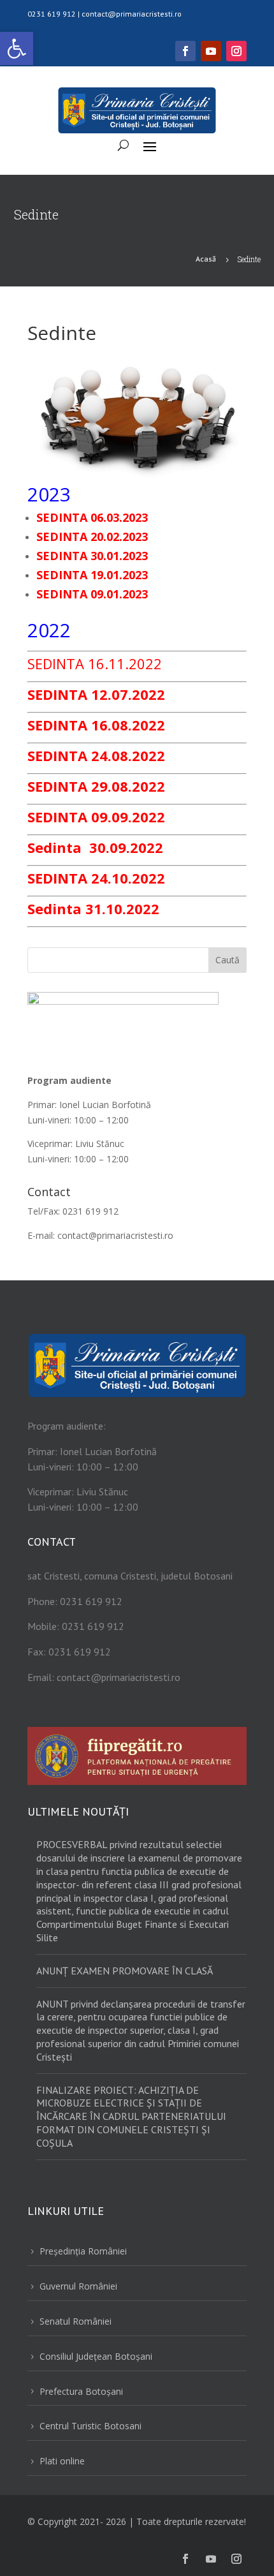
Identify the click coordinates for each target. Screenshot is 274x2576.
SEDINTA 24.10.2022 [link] (96, 878)
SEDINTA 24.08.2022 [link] (96, 755)
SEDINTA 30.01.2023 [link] (92, 556)
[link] (17, 48)
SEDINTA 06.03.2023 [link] (92, 517)
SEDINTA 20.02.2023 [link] (92, 537)
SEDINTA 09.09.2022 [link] (96, 817)
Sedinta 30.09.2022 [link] (95, 847)
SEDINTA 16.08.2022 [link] (96, 725)
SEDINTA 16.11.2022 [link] (95, 663)
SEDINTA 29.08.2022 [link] (96, 786)
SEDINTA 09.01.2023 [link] (92, 594)
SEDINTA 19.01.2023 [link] (92, 575)
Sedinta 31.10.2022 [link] (93, 908)
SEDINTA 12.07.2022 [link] (96, 694)
